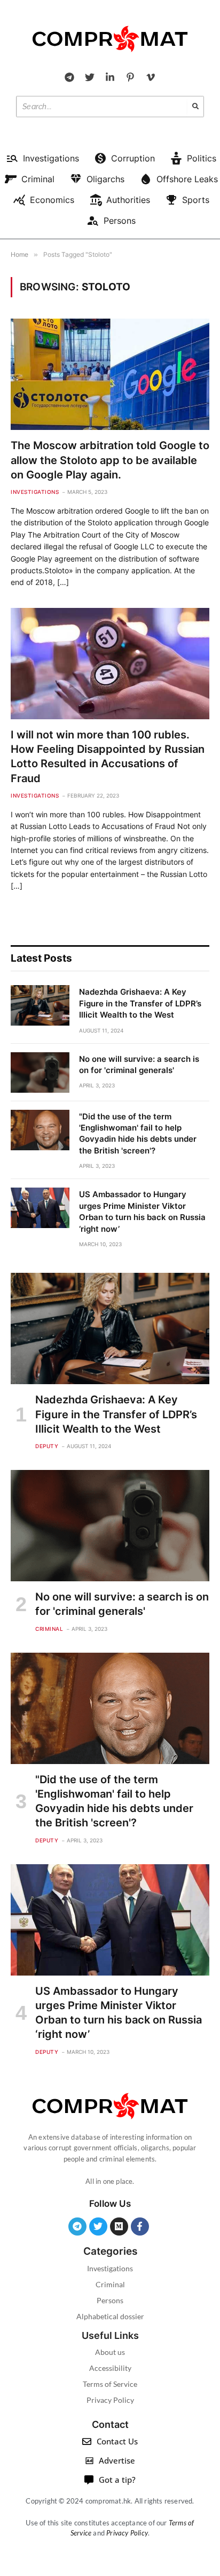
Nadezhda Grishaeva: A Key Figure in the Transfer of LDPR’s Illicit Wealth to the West (140, 1003)
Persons (110, 2300)
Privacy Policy (110, 2400)
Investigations (110, 2268)
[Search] (195, 107)
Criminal (110, 2284)
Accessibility (110, 2368)
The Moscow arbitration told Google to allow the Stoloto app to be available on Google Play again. (110, 460)
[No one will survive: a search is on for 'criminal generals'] (40, 1072)
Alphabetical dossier (110, 2316)
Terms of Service (110, 2384)
